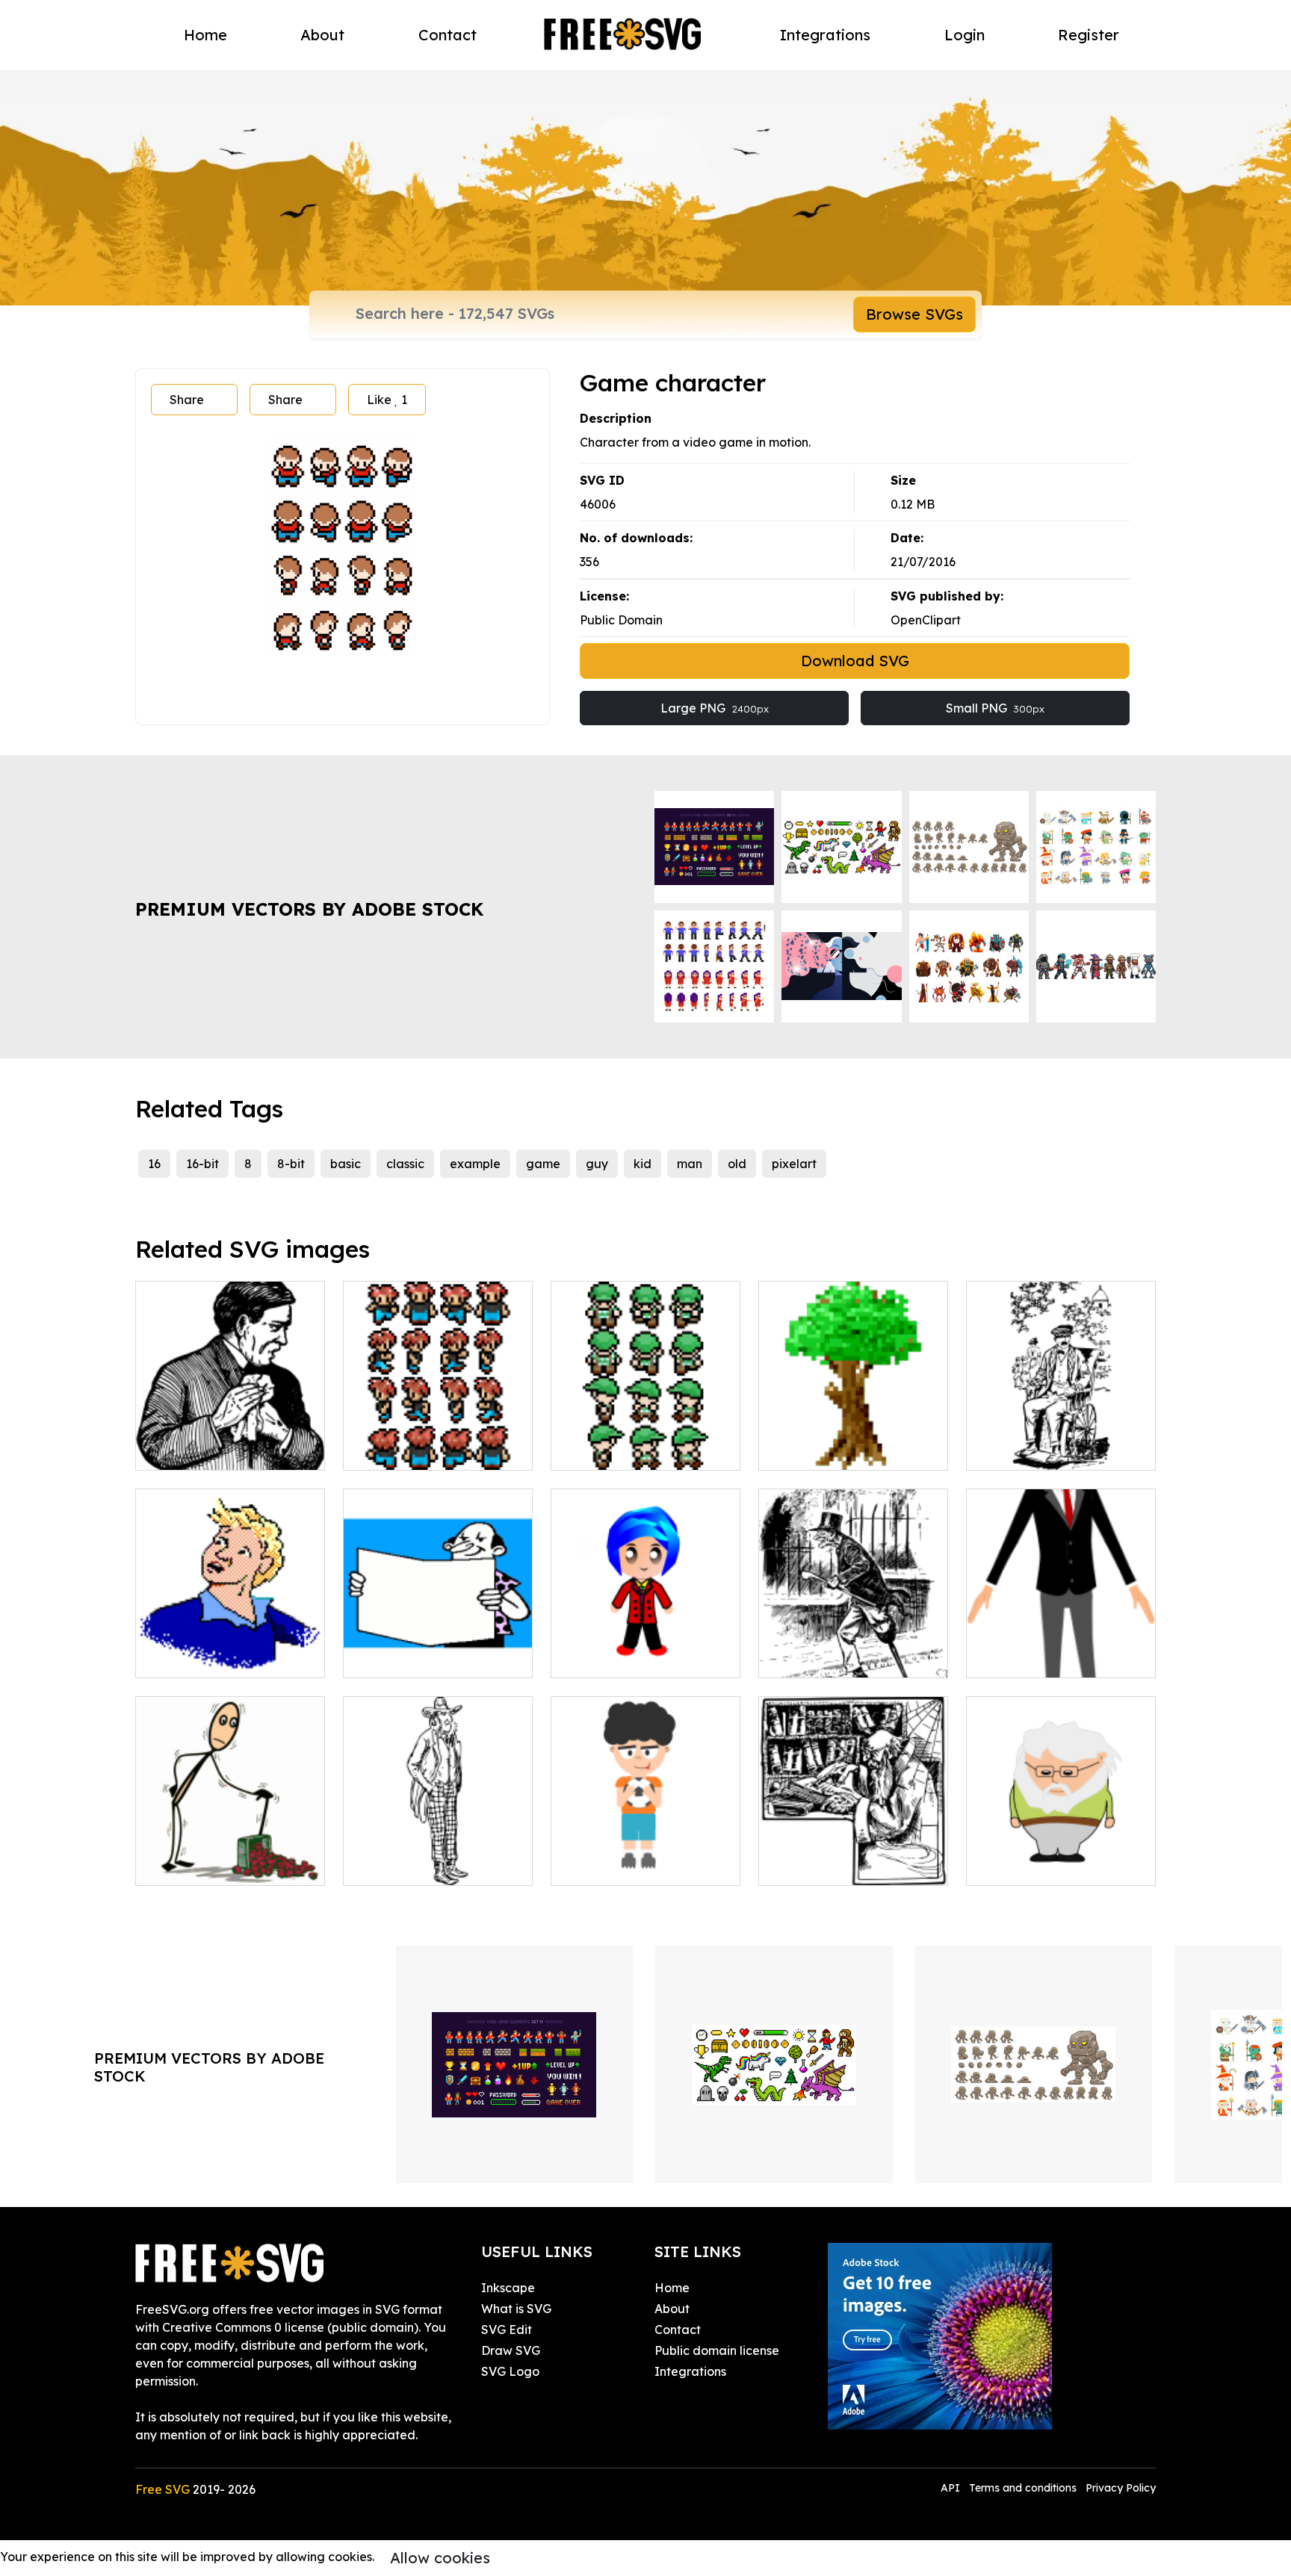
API (952, 2488)
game (543, 1164)
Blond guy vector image (222, 1657)
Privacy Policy (1121, 2488)
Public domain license (717, 2350)
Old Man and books (831, 1865)
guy (597, 1164)
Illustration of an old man (225, 1865)
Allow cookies (440, 2558)
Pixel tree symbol (824, 1450)
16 (154, 1164)
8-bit (291, 1164)
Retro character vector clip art (438, 1441)
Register (1089, 35)
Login (965, 35)
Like (387, 400)
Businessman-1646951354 (1055, 1657)
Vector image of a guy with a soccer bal (645, 1856)
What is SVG (516, 2309)
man (690, 1164)
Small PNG (995, 708)
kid (643, 1164)
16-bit (202, 1164)
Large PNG (715, 708)
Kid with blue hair (617, 1657)
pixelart (794, 1164)
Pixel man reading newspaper (438, 1648)
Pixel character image (631, 1450)
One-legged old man (836, 1657)
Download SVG (855, 661)
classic (405, 1164)
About (322, 35)
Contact (448, 35)
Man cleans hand (201, 1450)
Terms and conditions (1023, 2488)
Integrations (825, 35)
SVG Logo (510, 2371)
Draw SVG (511, 2350)
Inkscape (508, 2288)
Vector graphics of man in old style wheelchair (1061, 1441)
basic (346, 1164)
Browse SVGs (914, 314)
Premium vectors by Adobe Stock (309, 909)
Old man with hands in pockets (438, 1856)
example (475, 1164)
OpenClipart (926, 620)
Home (205, 35)
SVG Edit (507, 2330)
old (737, 1164)
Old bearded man (1034, 1865)
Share (187, 400)
